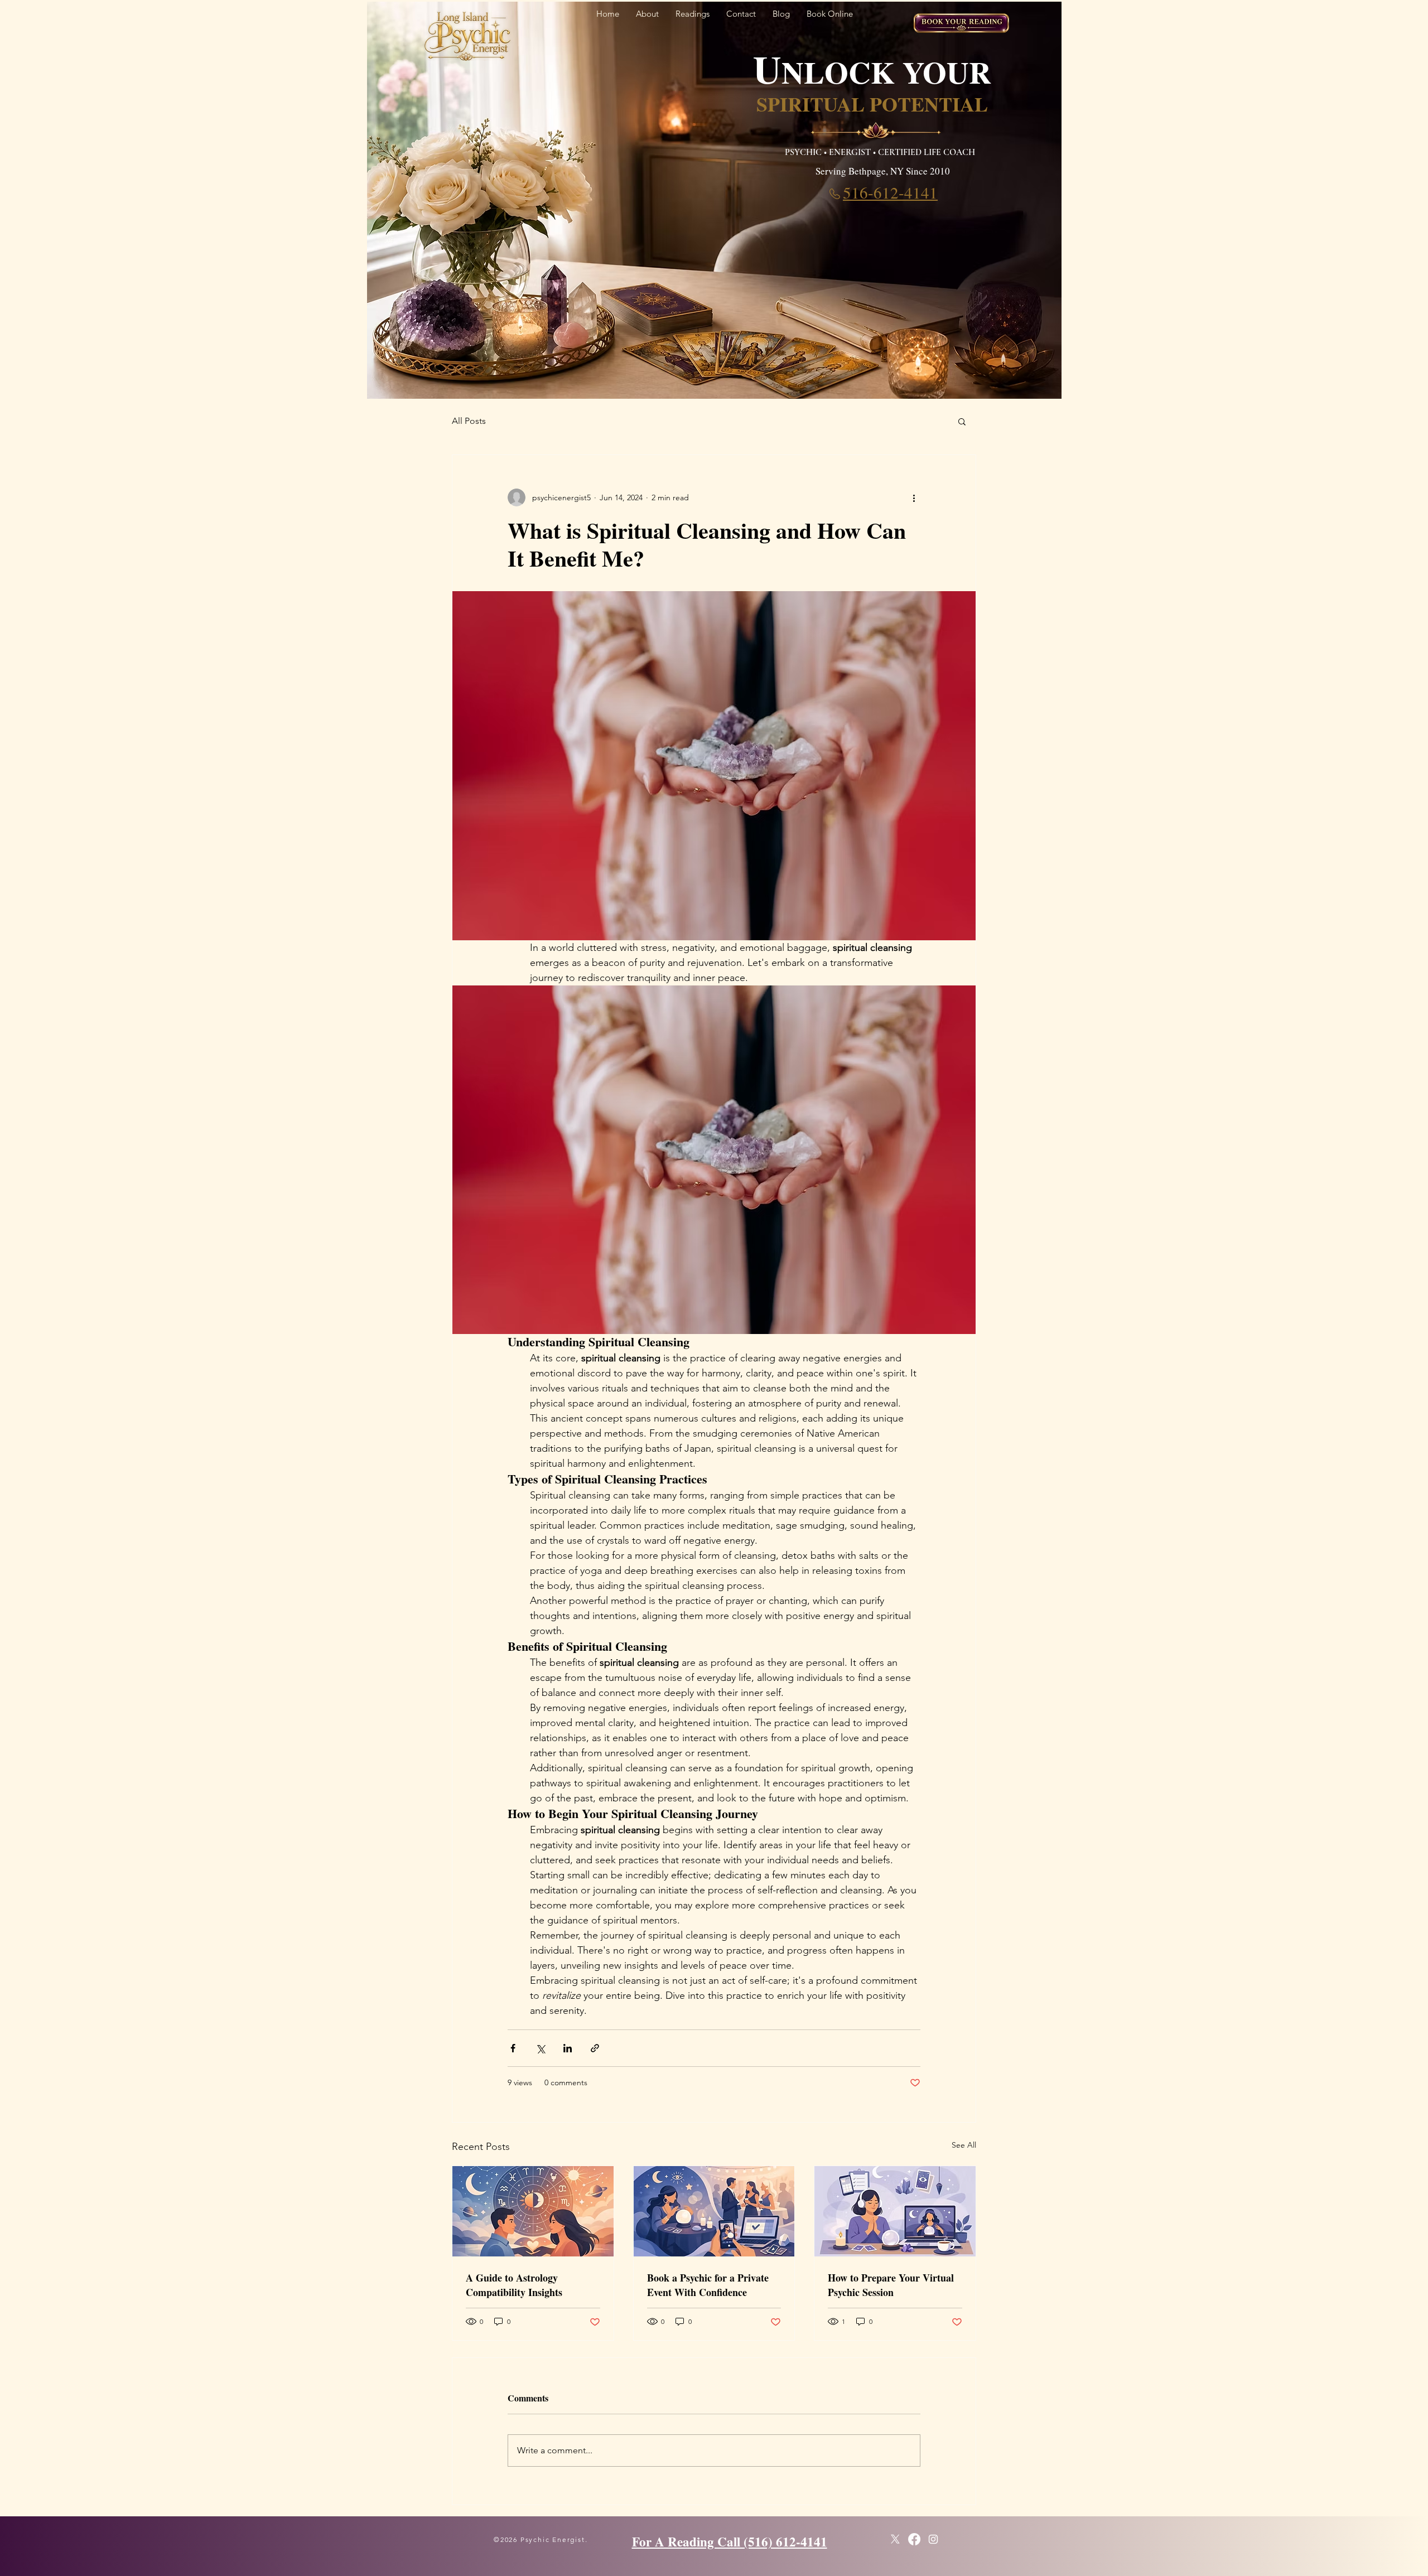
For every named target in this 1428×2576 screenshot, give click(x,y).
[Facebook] (914, 2539)
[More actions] (914, 497)
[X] (895, 2539)
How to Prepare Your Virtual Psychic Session (891, 2285)
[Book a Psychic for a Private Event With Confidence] (714, 2211)
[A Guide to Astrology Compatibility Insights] (533, 2211)
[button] (962, 421)
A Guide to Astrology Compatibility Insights (514, 2285)
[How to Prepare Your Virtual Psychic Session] (895, 2211)
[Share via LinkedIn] (568, 2048)
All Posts (469, 421)
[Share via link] (595, 2048)
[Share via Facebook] (513, 2048)
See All (964, 2145)
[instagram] (933, 2539)
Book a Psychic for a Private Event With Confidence (708, 2285)
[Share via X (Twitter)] (540, 2048)
